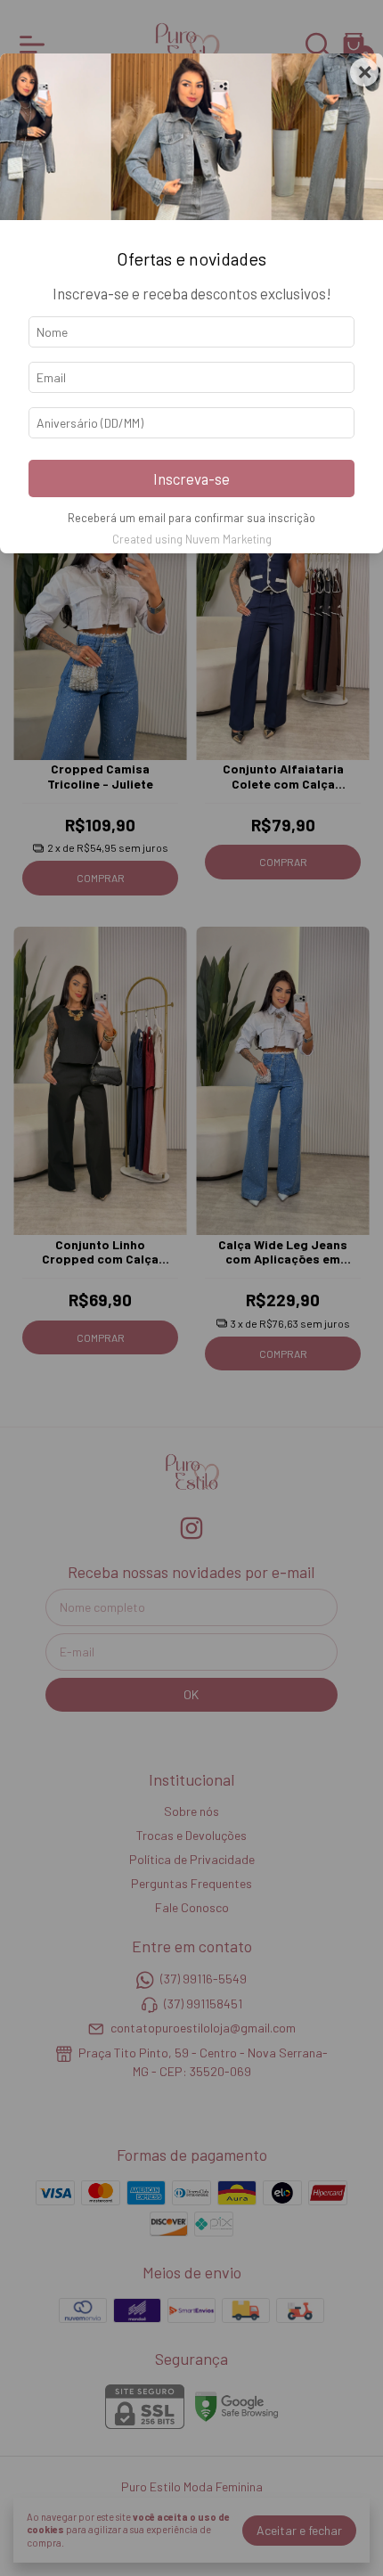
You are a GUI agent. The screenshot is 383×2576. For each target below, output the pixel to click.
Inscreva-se (191, 478)
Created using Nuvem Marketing (192, 539)
